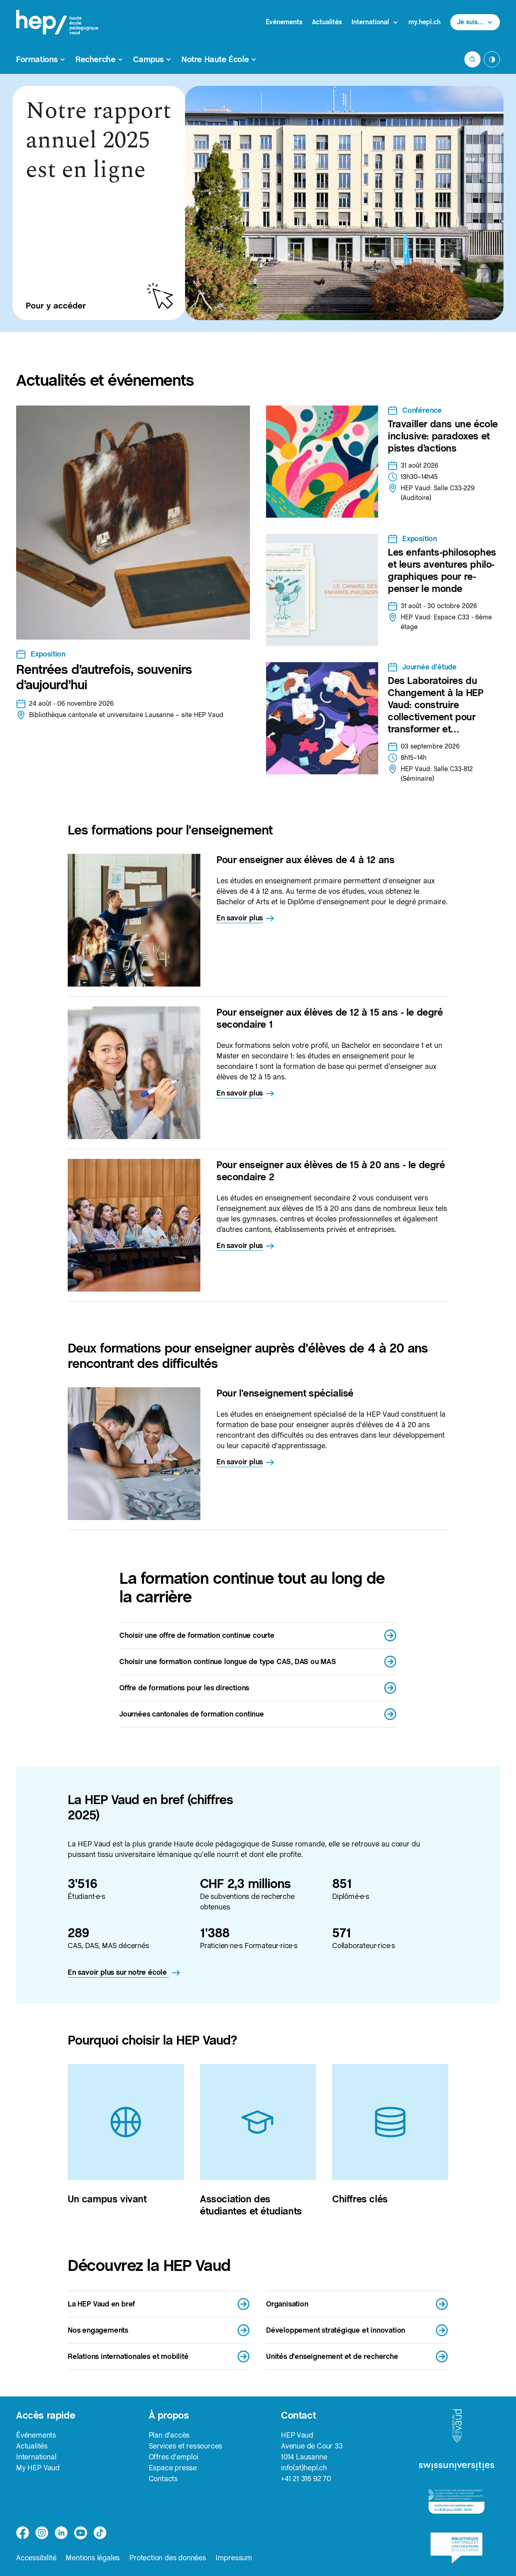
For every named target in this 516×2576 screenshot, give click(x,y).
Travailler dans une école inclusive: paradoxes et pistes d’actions (443, 436)
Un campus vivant (107, 2199)
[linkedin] (61, 2533)
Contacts (163, 2479)
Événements (284, 22)
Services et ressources (186, 2446)
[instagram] (42, 2533)
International (36, 2457)
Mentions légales (93, 2558)
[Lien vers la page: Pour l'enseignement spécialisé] (134, 1454)
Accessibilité (36, 2558)
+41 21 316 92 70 (306, 2479)
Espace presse (173, 2468)
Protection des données (168, 2558)
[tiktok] (100, 2533)
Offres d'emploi (174, 2457)
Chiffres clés (360, 2199)
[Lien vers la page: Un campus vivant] (126, 2122)
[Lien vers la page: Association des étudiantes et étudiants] (258, 2122)
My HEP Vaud (38, 2468)
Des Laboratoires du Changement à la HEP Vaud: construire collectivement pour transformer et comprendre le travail (435, 711)
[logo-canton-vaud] (457, 2426)
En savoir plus (240, 918)
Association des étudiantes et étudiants (251, 2205)
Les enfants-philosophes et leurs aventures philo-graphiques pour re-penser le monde (442, 570)
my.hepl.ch (424, 22)
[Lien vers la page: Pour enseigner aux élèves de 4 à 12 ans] (134, 920)
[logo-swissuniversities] (457, 2466)
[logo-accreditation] (457, 2502)
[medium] (81, 2533)
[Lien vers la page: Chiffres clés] (390, 2122)
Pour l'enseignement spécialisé (285, 1393)
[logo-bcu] (457, 2548)
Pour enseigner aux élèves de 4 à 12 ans (305, 860)
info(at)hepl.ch (304, 2468)
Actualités (327, 22)
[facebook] (23, 2533)
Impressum (234, 2558)
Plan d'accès (169, 2435)
